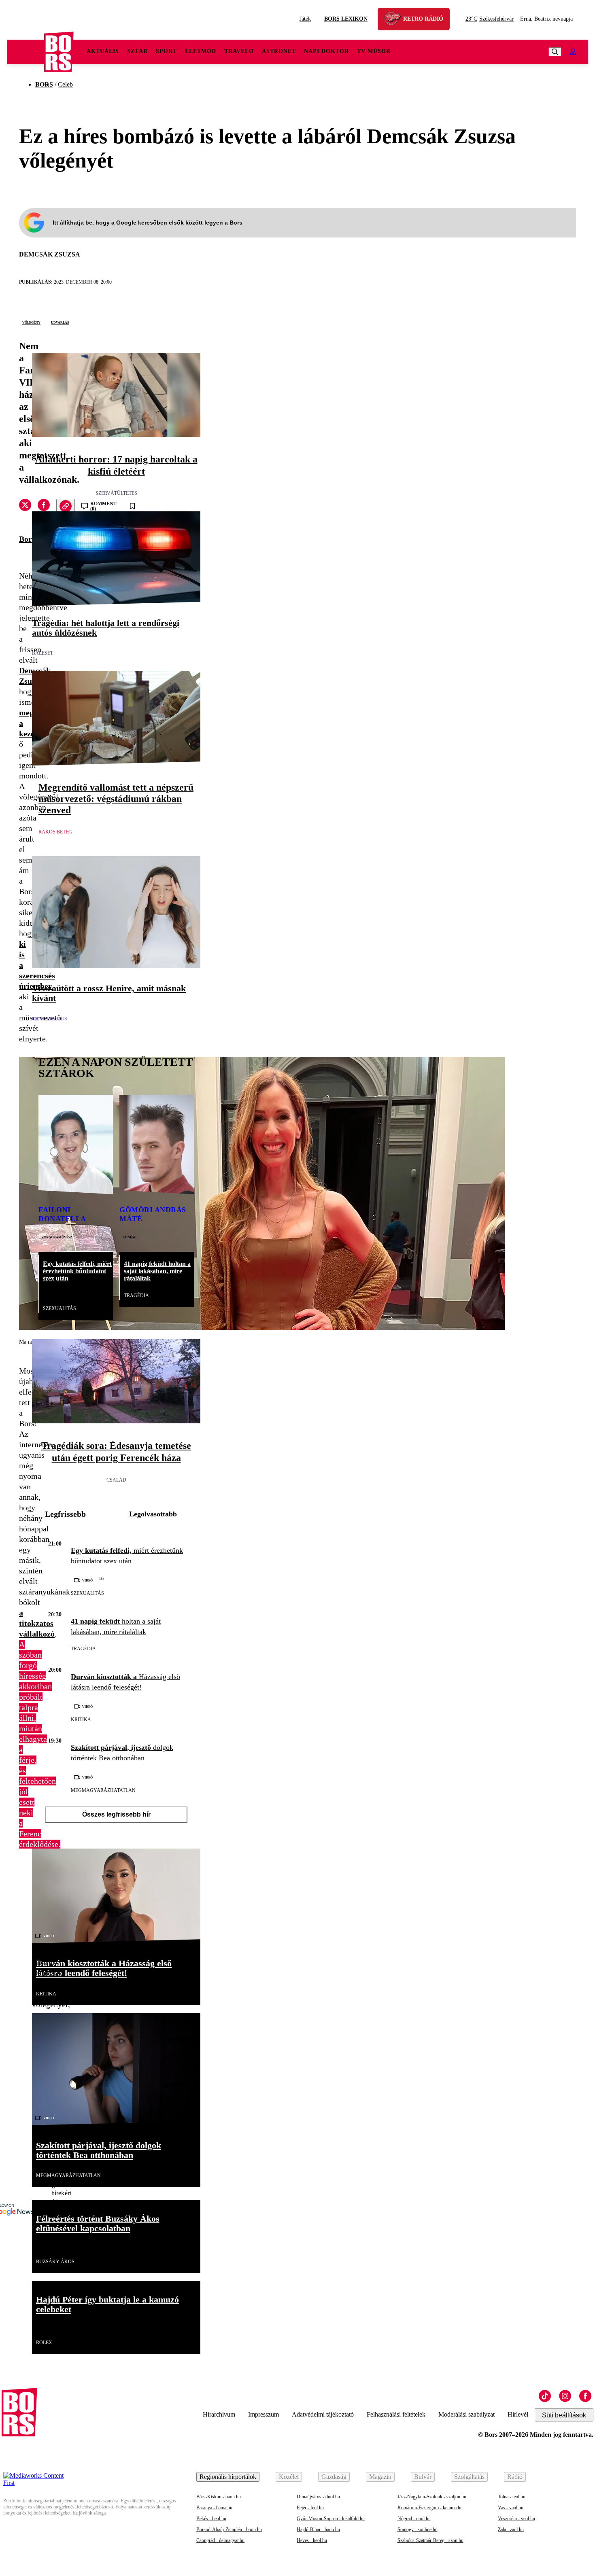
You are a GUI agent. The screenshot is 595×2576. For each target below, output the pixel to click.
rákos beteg (55, 832)
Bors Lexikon (346, 19)
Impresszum (263, 2414)
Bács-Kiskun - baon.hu (219, 2497)
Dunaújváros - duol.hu (318, 2497)
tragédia (136, 1295)
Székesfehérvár (490, 19)
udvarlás (60, 322)
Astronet (279, 51)
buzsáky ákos (55, 2262)
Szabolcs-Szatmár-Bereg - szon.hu (430, 2540)
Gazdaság (334, 2477)
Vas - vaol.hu (511, 2508)
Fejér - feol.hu (310, 2508)
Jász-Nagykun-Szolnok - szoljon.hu (432, 2497)
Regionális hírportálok (228, 2477)
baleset (42, 653)
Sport (166, 51)
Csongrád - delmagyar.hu (220, 2540)
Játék (305, 19)
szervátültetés (116, 493)
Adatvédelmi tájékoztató (323, 2414)
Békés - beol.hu (211, 2519)
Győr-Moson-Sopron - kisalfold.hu (331, 2519)
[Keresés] (555, 52)
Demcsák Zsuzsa (50, 254)
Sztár (137, 51)
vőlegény (31, 322)
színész (129, 1237)
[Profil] (573, 52)
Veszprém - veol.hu (516, 2519)
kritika (81, 1719)
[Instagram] (565, 2396)
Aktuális (103, 51)
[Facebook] (585, 2396)
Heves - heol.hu (312, 2540)
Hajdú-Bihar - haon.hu (318, 2529)
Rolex (44, 2343)
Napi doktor (326, 51)
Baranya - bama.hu (214, 2508)
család (116, 1480)
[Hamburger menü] (25, 52)
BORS (44, 84)
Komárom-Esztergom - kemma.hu (430, 2508)
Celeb (65, 84)
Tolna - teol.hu (512, 2497)
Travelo (239, 51)
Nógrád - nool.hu (414, 2519)
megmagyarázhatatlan (103, 1790)
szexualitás (59, 1308)
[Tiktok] (545, 2396)
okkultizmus (50, 1019)
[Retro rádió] (395, 20)
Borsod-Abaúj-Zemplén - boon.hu (229, 2529)
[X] (25, 506)
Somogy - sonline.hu (418, 2529)
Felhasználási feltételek (396, 2414)
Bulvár (423, 2477)
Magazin (380, 2477)
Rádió (515, 2477)
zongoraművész (57, 1237)
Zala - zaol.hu (511, 2529)
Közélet (289, 2477)
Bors (27, 539)
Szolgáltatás (469, 2477)
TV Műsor (374, 51)
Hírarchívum (219, 2414)
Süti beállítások (564, 2415)
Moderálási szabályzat (466, 2414)
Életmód (201, 51)
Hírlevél (518, 2414)
